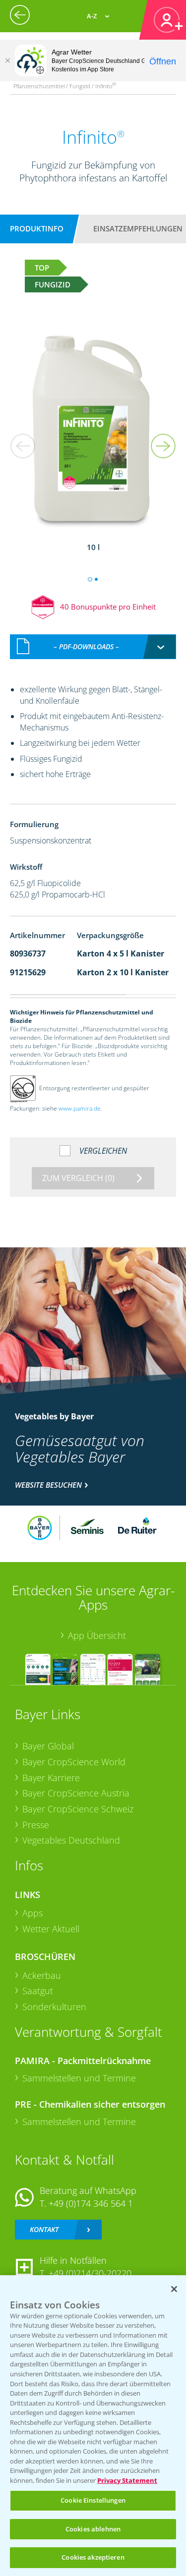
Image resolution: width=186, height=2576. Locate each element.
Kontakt (44, 2229)
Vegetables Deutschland (71, 1840)
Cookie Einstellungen (93, 2500)
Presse (36, 1825)
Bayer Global (48, 1746)
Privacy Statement (127, 2480)
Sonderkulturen (54, 2007)
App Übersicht (97, 1635)
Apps (32, 1913)
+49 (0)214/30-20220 (90, 2273)
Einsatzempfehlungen (138, 228)
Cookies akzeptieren (93, 2557)
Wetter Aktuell (51, 1929)
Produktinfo (37, 228)
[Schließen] (7, 60)
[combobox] (93, 647)
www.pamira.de (80, 1108)
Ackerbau (42, 1975)
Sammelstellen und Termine (79, 2078)
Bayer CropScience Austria (76, 1793)
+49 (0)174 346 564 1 (91, 2203)
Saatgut (38, 1991)
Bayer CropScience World (74, 1762)
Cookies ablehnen (93, 2529)
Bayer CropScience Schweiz (78, 1809)
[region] (93, 2426)
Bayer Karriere (51, 1778)
